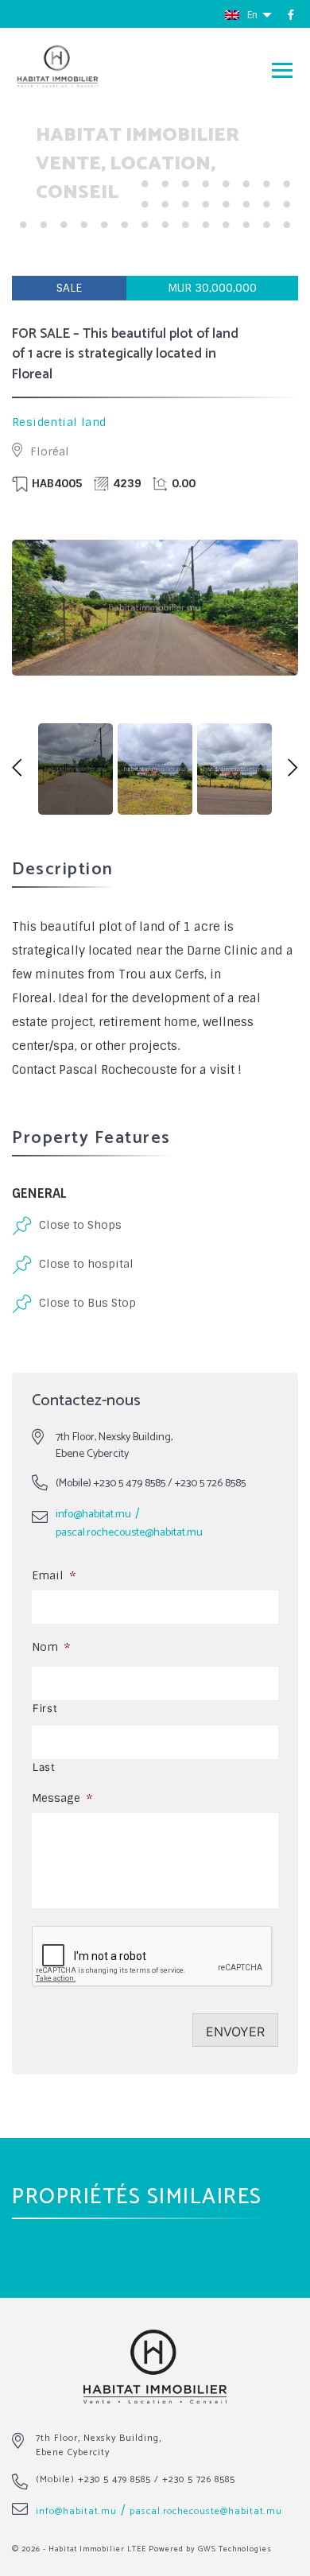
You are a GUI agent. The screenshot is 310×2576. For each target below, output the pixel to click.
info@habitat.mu (93, 1515)
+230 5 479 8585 (130, 1484)
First (45, 1708)
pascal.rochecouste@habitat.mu (129, 1533)
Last (44, 1767)
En (254, 15)
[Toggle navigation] (282, 70)
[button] (17, 769)
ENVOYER (235, 2032)
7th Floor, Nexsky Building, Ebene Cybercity (99, 2445)
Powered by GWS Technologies (210, 2549)
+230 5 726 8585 (210, 1484)
